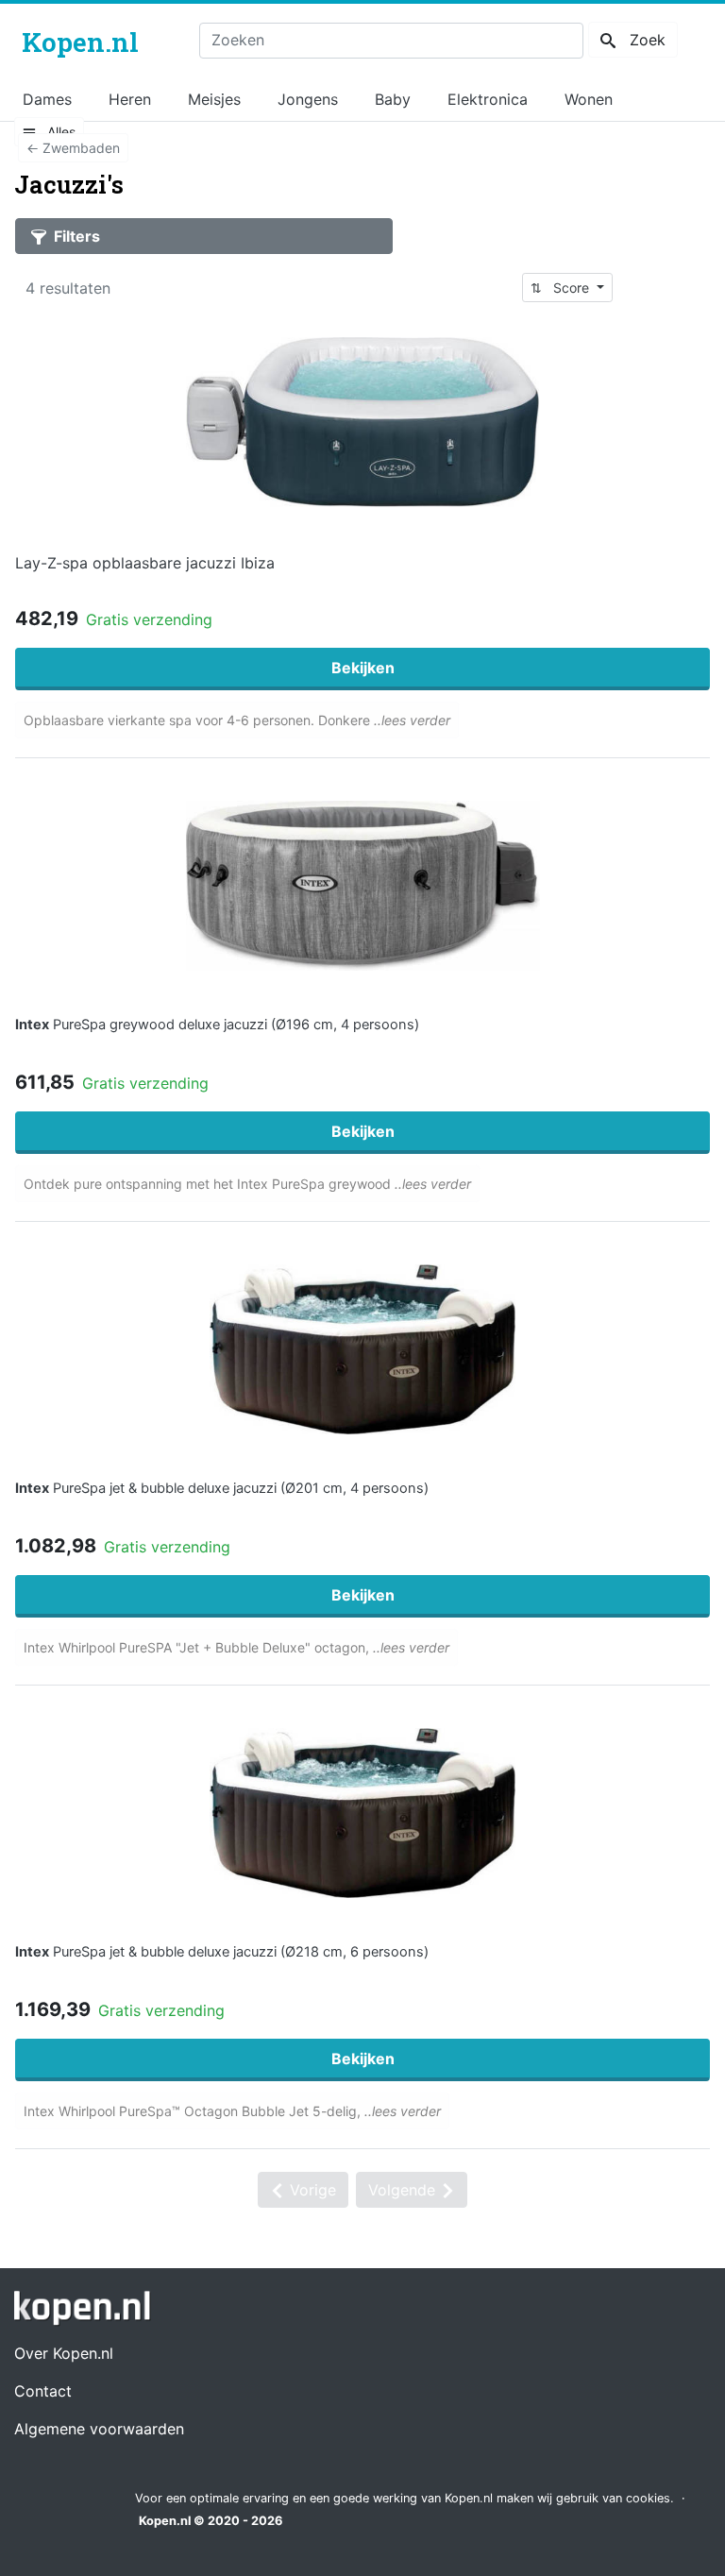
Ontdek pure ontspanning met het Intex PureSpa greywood (247, 1184)
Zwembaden (73, 148)
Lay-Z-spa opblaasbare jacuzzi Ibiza (145, 563)
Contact (43, 2391)
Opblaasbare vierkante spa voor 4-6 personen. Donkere (237, 720)
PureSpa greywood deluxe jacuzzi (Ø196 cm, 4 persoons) (217, 1025)
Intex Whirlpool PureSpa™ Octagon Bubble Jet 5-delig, (232, 2111)
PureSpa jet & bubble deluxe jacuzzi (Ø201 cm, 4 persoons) (222, 1488)
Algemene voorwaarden (99, 2429)
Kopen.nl (165, 2521)
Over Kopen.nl (64, 2353)
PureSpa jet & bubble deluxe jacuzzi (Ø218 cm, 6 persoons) (222, 1952)
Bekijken (363, 668)
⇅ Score (562, 288)
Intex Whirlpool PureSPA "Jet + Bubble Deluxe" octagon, (236, 1647)
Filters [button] (75, 236)
